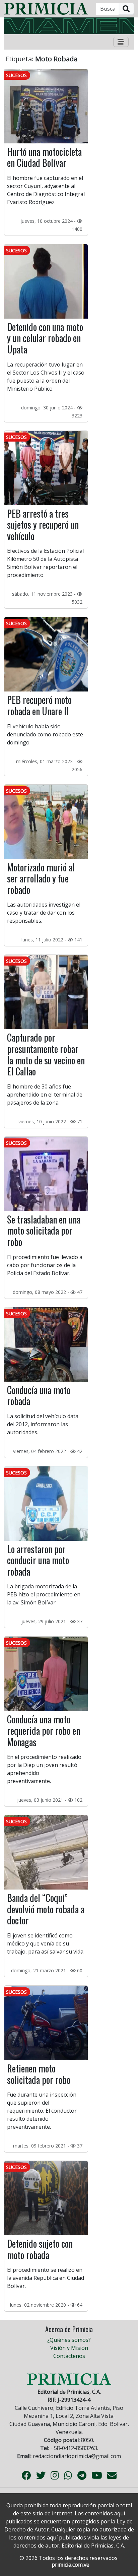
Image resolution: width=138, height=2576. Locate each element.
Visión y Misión (69, 2348)
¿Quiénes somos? (69, 2340)
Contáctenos (69, 2356)
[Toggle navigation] (121, 42)
